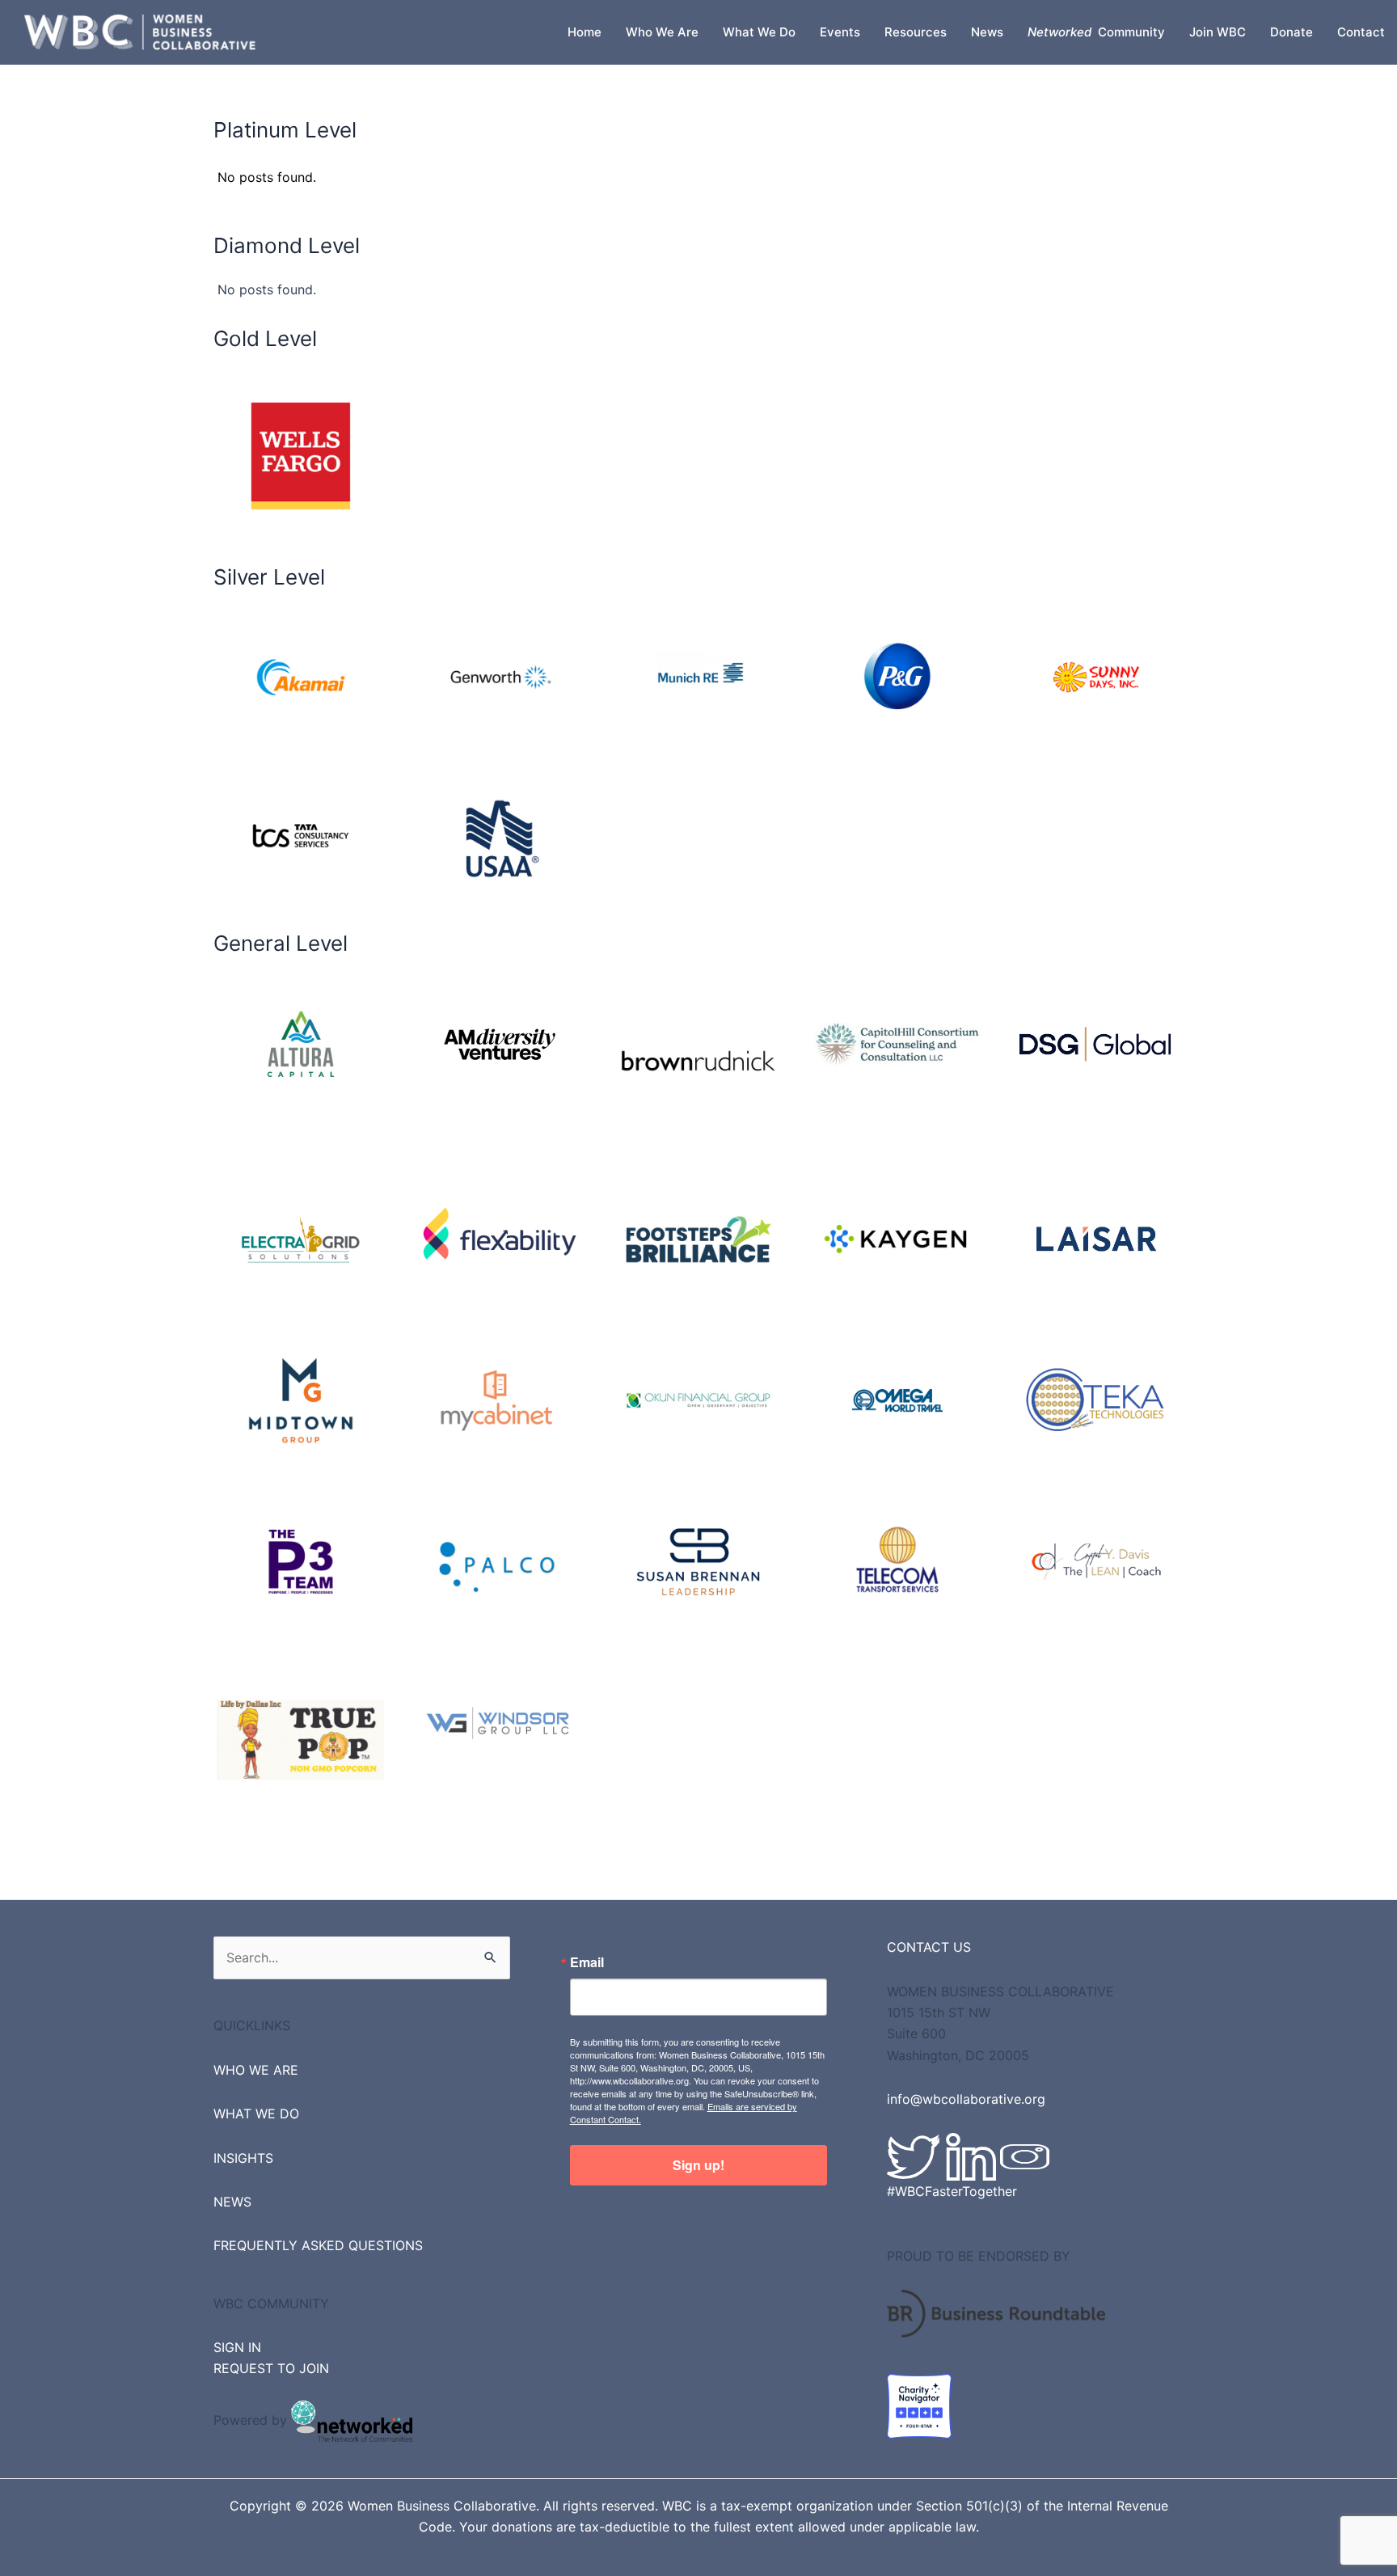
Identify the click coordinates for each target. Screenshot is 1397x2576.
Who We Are (662, 32)
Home (585, 32)
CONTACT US (929, 1947)
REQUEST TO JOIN (271, 2368)
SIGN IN (237, 2347)
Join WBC (1218, 32)
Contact (1361, 32)
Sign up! (698, 2165)
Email (587, 1962)
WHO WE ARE (256, 2070)
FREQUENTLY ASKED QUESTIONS (318, 2245)
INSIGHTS (243, 2158)
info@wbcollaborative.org (966, 2099)
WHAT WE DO (256, 2114)
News (987, 32)
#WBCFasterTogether (952, 2191)
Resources (916, 32)
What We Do (759, 32)
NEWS (232, 2202)
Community (1096, 32)
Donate (1291, 32)
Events (840, 32)
